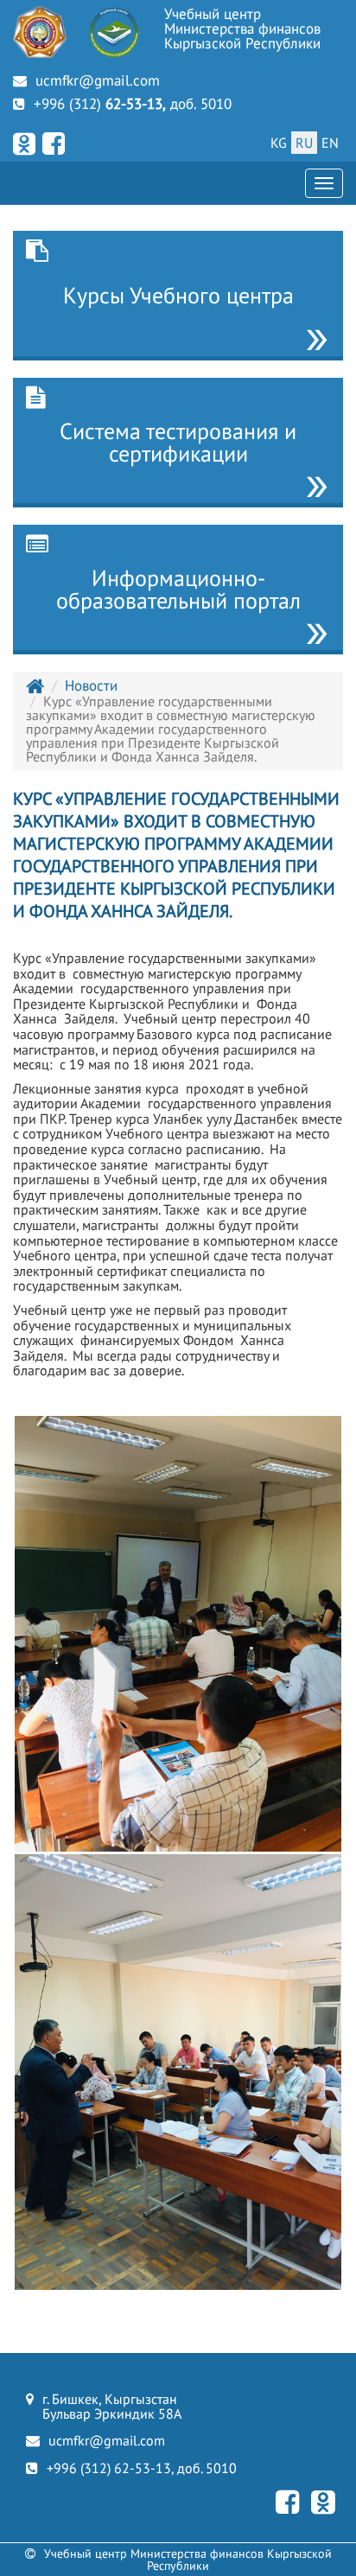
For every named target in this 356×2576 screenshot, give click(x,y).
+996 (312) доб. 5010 (133, 104)
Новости (91, 685)
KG (279, 143)
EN (330, 143)
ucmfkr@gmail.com (98, 80)
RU (304, 143)
